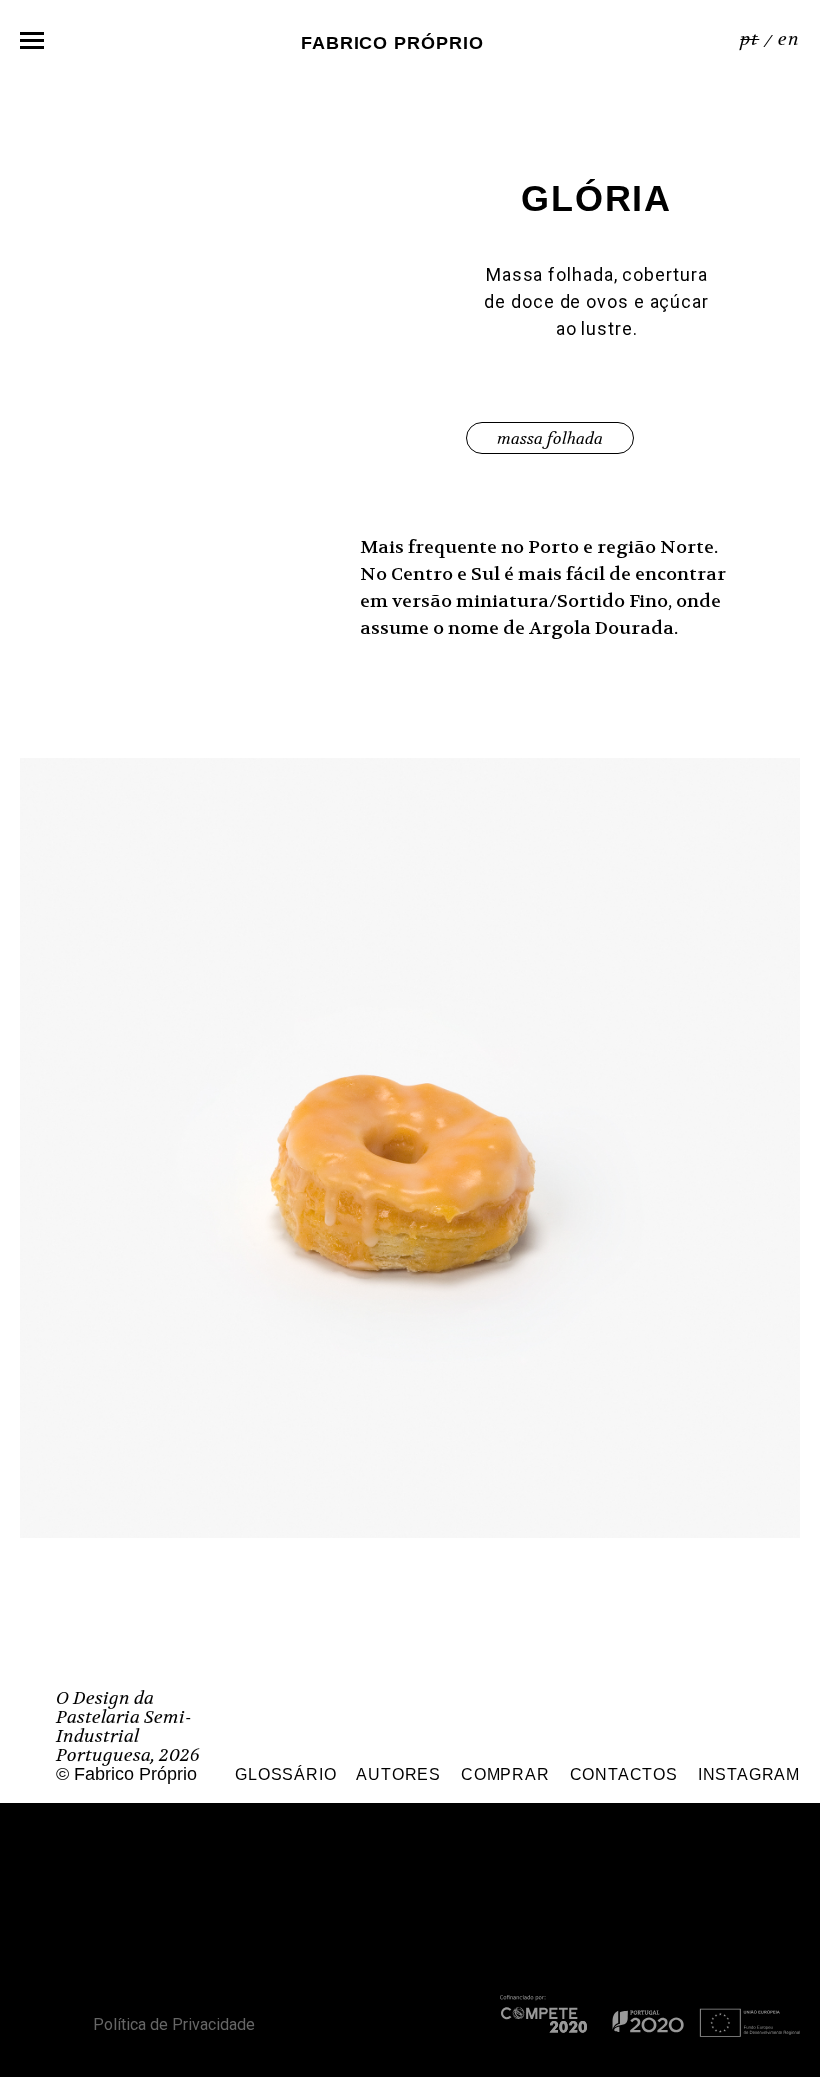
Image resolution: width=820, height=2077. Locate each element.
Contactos (624, 1774)
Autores (398, 1774)
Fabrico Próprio (392, 42)
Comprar (505, 1774)
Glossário (285, 1774)
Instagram (749, 1774)
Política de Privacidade (174, 2024)
